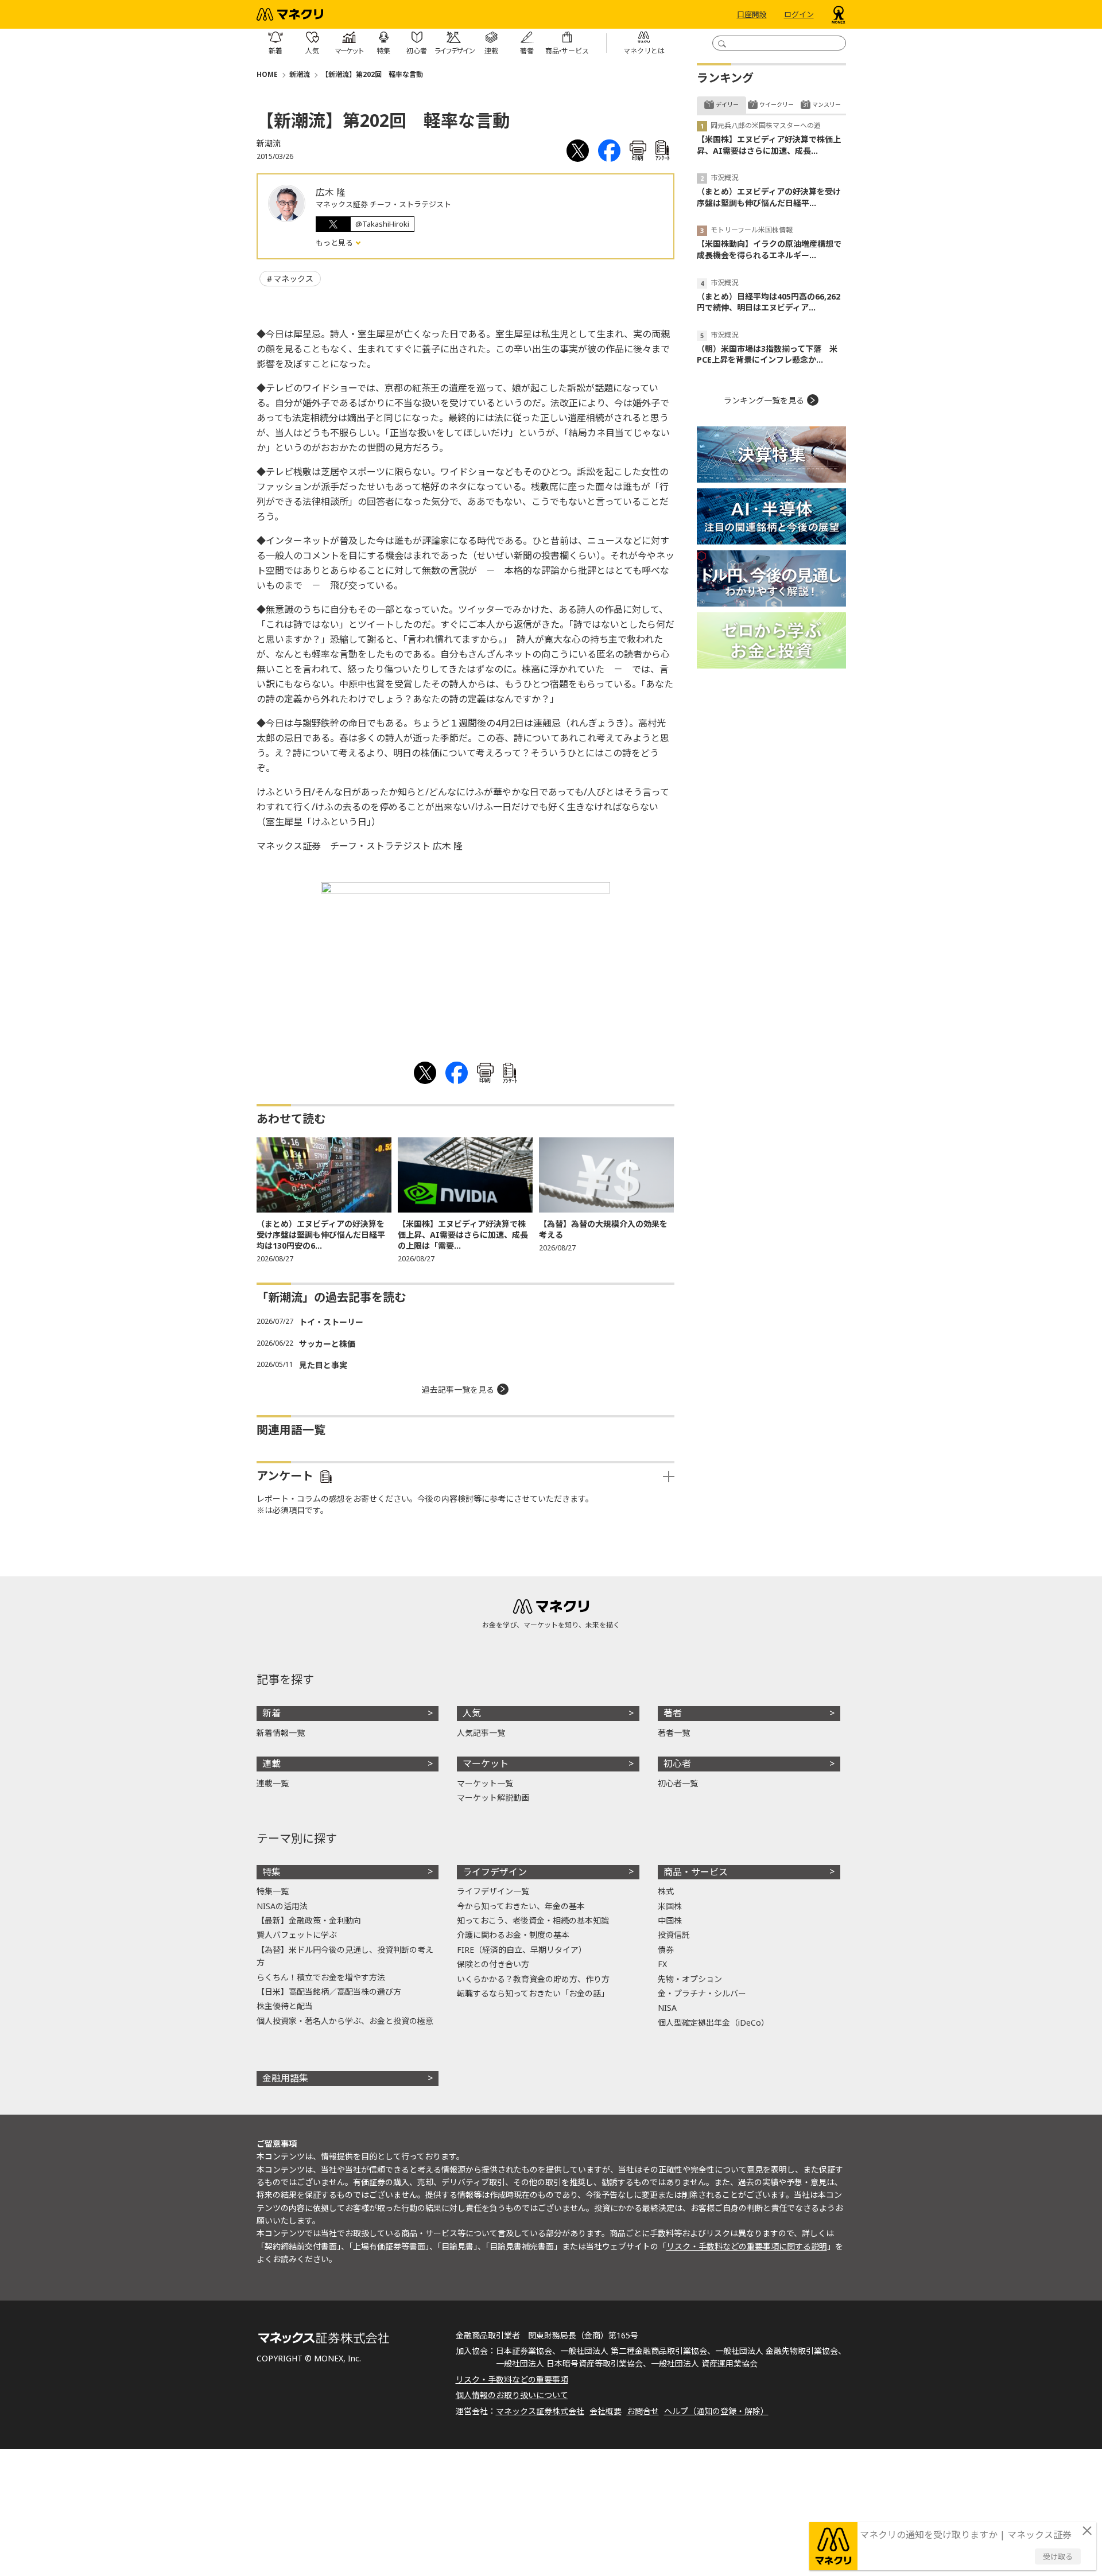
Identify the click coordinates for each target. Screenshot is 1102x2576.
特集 (271, 1872)
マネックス (293, 279)
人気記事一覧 (481, 1733)
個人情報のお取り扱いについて (512, 2395)
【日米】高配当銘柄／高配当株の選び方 (329, 1992)
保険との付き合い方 (493, 1964)
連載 (271, 1763)
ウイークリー (777, 104)
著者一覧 (674, 1733)
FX (662, 1964)
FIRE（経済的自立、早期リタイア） (522, 1950)
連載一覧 (273, 1783)
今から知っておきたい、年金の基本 (521, 1906)
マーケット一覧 (485, 1783)
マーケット (486, 1763)
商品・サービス (696, 1872)
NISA (667, 2008)
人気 (472, 1713)
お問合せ (643, 2411)
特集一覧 (273, 1891)
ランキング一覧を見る (764, 400)
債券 (666, 1950)
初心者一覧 (678, 1783)
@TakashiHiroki (382, 224)
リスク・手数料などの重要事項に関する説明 (747, 2246)
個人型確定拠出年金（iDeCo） (713, 2023)
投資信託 (674, 1935)
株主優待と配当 (285, 2006)
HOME (267, 74)
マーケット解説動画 (493, 1798)
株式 (666, 1891)
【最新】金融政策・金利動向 (309, 1920)
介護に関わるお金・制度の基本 (513, 1935)
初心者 (677, 1763)
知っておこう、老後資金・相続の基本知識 (533, 1920)
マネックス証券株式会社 (540, 2411)
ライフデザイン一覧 (493, 1891)
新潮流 (300, 74)
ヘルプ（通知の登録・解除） (716, 2411)
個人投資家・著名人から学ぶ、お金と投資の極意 (345, 2021)
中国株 (670, 1920)
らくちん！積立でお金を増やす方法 (321, 1977)
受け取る (1058, 2556)
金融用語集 (285, 2078)
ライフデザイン (495, 1872)
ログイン (799, 14)
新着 (271, 1713)
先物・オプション (690, 1979)
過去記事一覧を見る (458, 1390)
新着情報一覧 (281, 1733)
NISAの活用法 (282, 1906)
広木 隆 (331, 192)
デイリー (727, 104)
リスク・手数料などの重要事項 (512, 2379)
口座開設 (752, 14)
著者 (673, 1713)
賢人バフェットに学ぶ (297, 1935)
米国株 (670, 1906)
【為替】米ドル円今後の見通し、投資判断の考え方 (345, 1956)
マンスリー (826, 104)
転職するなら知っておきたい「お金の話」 (533, 1993)
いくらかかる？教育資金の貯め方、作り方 (533, 1979)
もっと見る (335, 243)
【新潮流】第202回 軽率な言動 (372, 74)
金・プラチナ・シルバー (702, 1993)
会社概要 (606, 2411)
